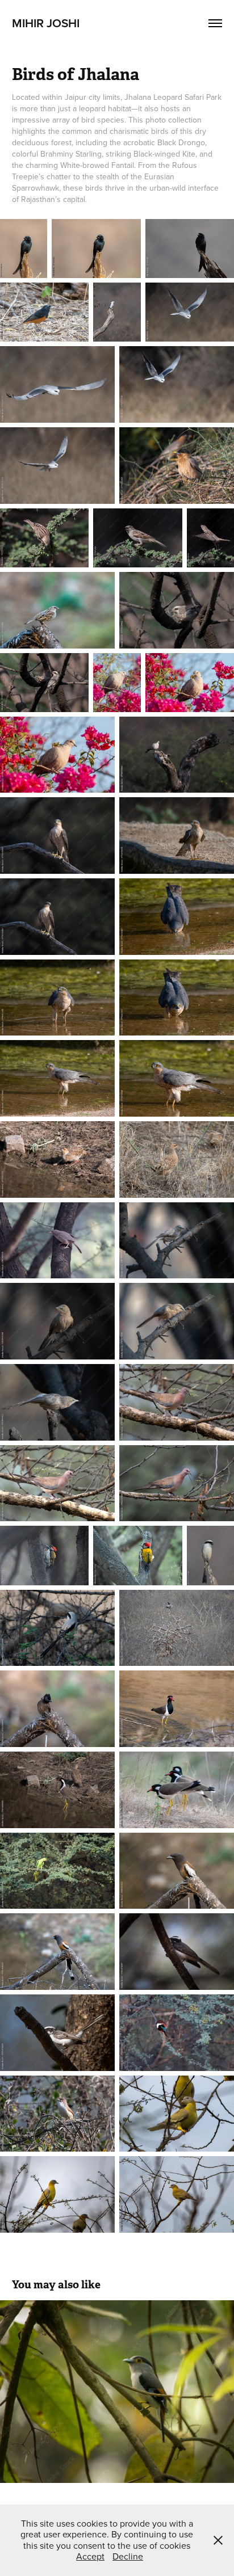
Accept (90, 2556)
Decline (128, 2556)
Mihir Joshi (46, 23)
